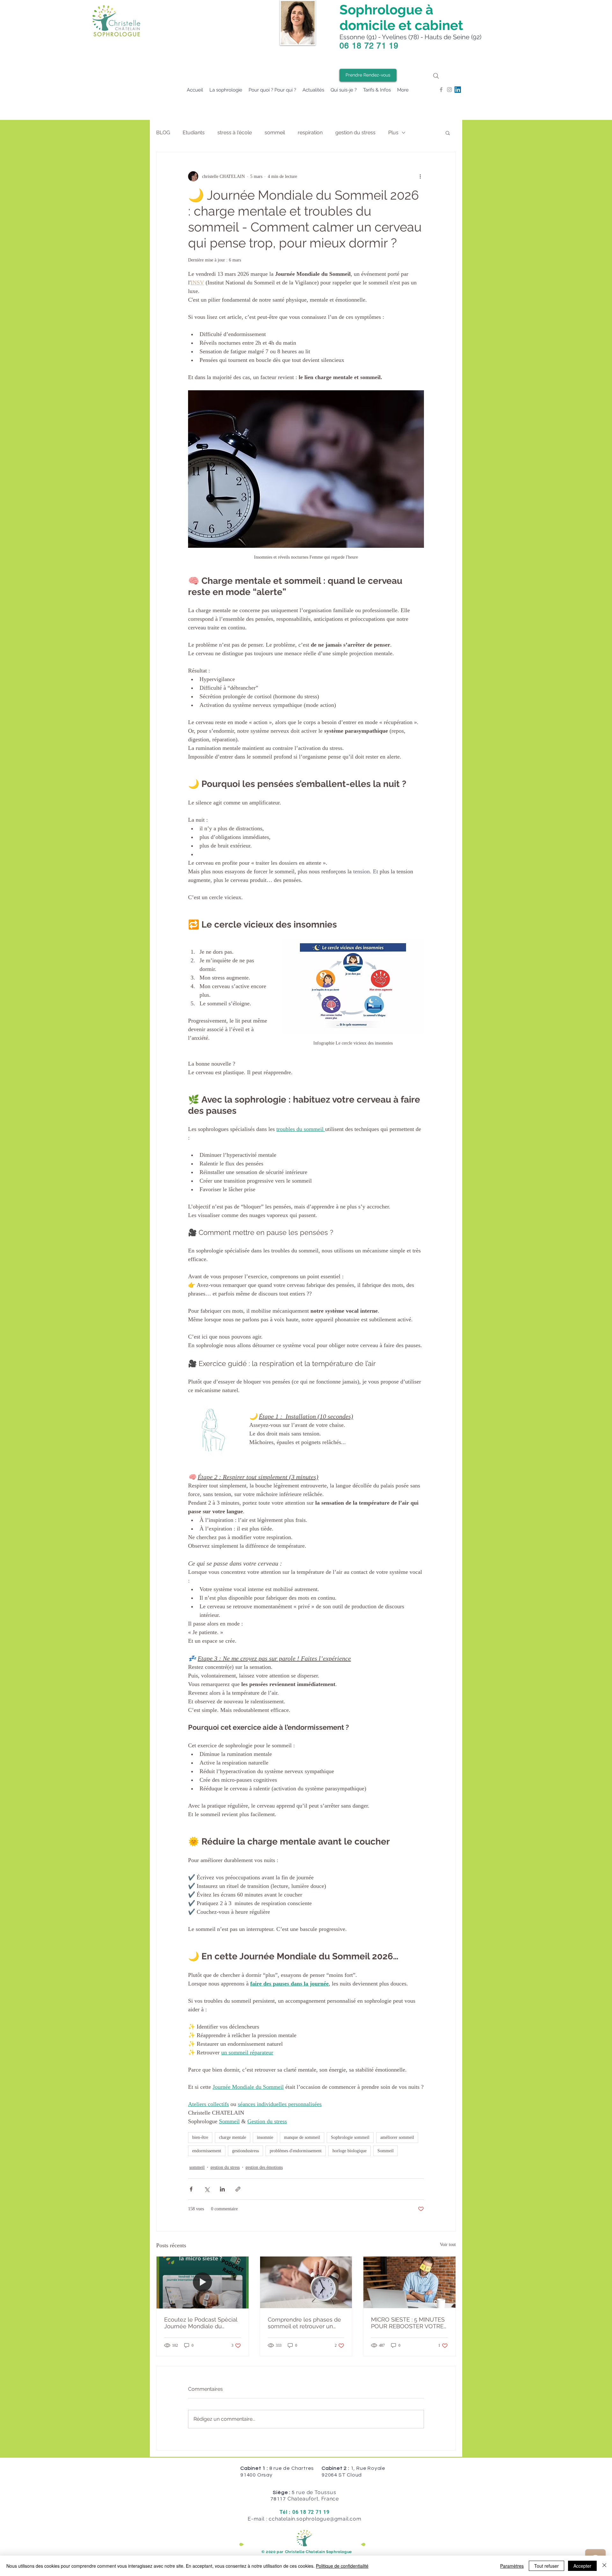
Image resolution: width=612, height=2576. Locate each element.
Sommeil (386, 2151)
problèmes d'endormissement (296, 2151)
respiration (310, 132)
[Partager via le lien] (238, 2189)
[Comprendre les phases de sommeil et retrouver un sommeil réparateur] (306, 2282)
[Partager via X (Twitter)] (207, 2189)
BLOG (163, 132)
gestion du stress (355, 132)
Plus (393, 132)
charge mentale (233, 2137)
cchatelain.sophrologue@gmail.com (315, 2519)
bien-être (200, 2137)
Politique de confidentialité (342, 2566)
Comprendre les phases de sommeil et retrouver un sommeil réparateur (304, 2323)
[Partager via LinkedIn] (222, 2189)
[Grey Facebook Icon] (441, 90)
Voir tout (448, 2245)
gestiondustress (245, 2151)
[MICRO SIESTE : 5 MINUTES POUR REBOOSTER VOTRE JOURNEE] (409, 2282)
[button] (448, 133)
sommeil (275, 132)
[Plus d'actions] (420, 176)
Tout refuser (546, 2566)
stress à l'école (235, 132)
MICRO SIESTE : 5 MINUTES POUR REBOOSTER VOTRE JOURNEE (408, 2323)
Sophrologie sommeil (350, 2137)
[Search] (436, 76)
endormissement (207, 2151)
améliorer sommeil (397, 2137)
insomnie (265, 2137)
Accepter (582, 2566)
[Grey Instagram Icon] (449, 90)
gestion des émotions (264, 2167)
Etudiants (194, 132)
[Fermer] (604, 2566)
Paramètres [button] (512, 2566)
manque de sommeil (302, 2137)
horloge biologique (350, 2151)
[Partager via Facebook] (191, 2189)
